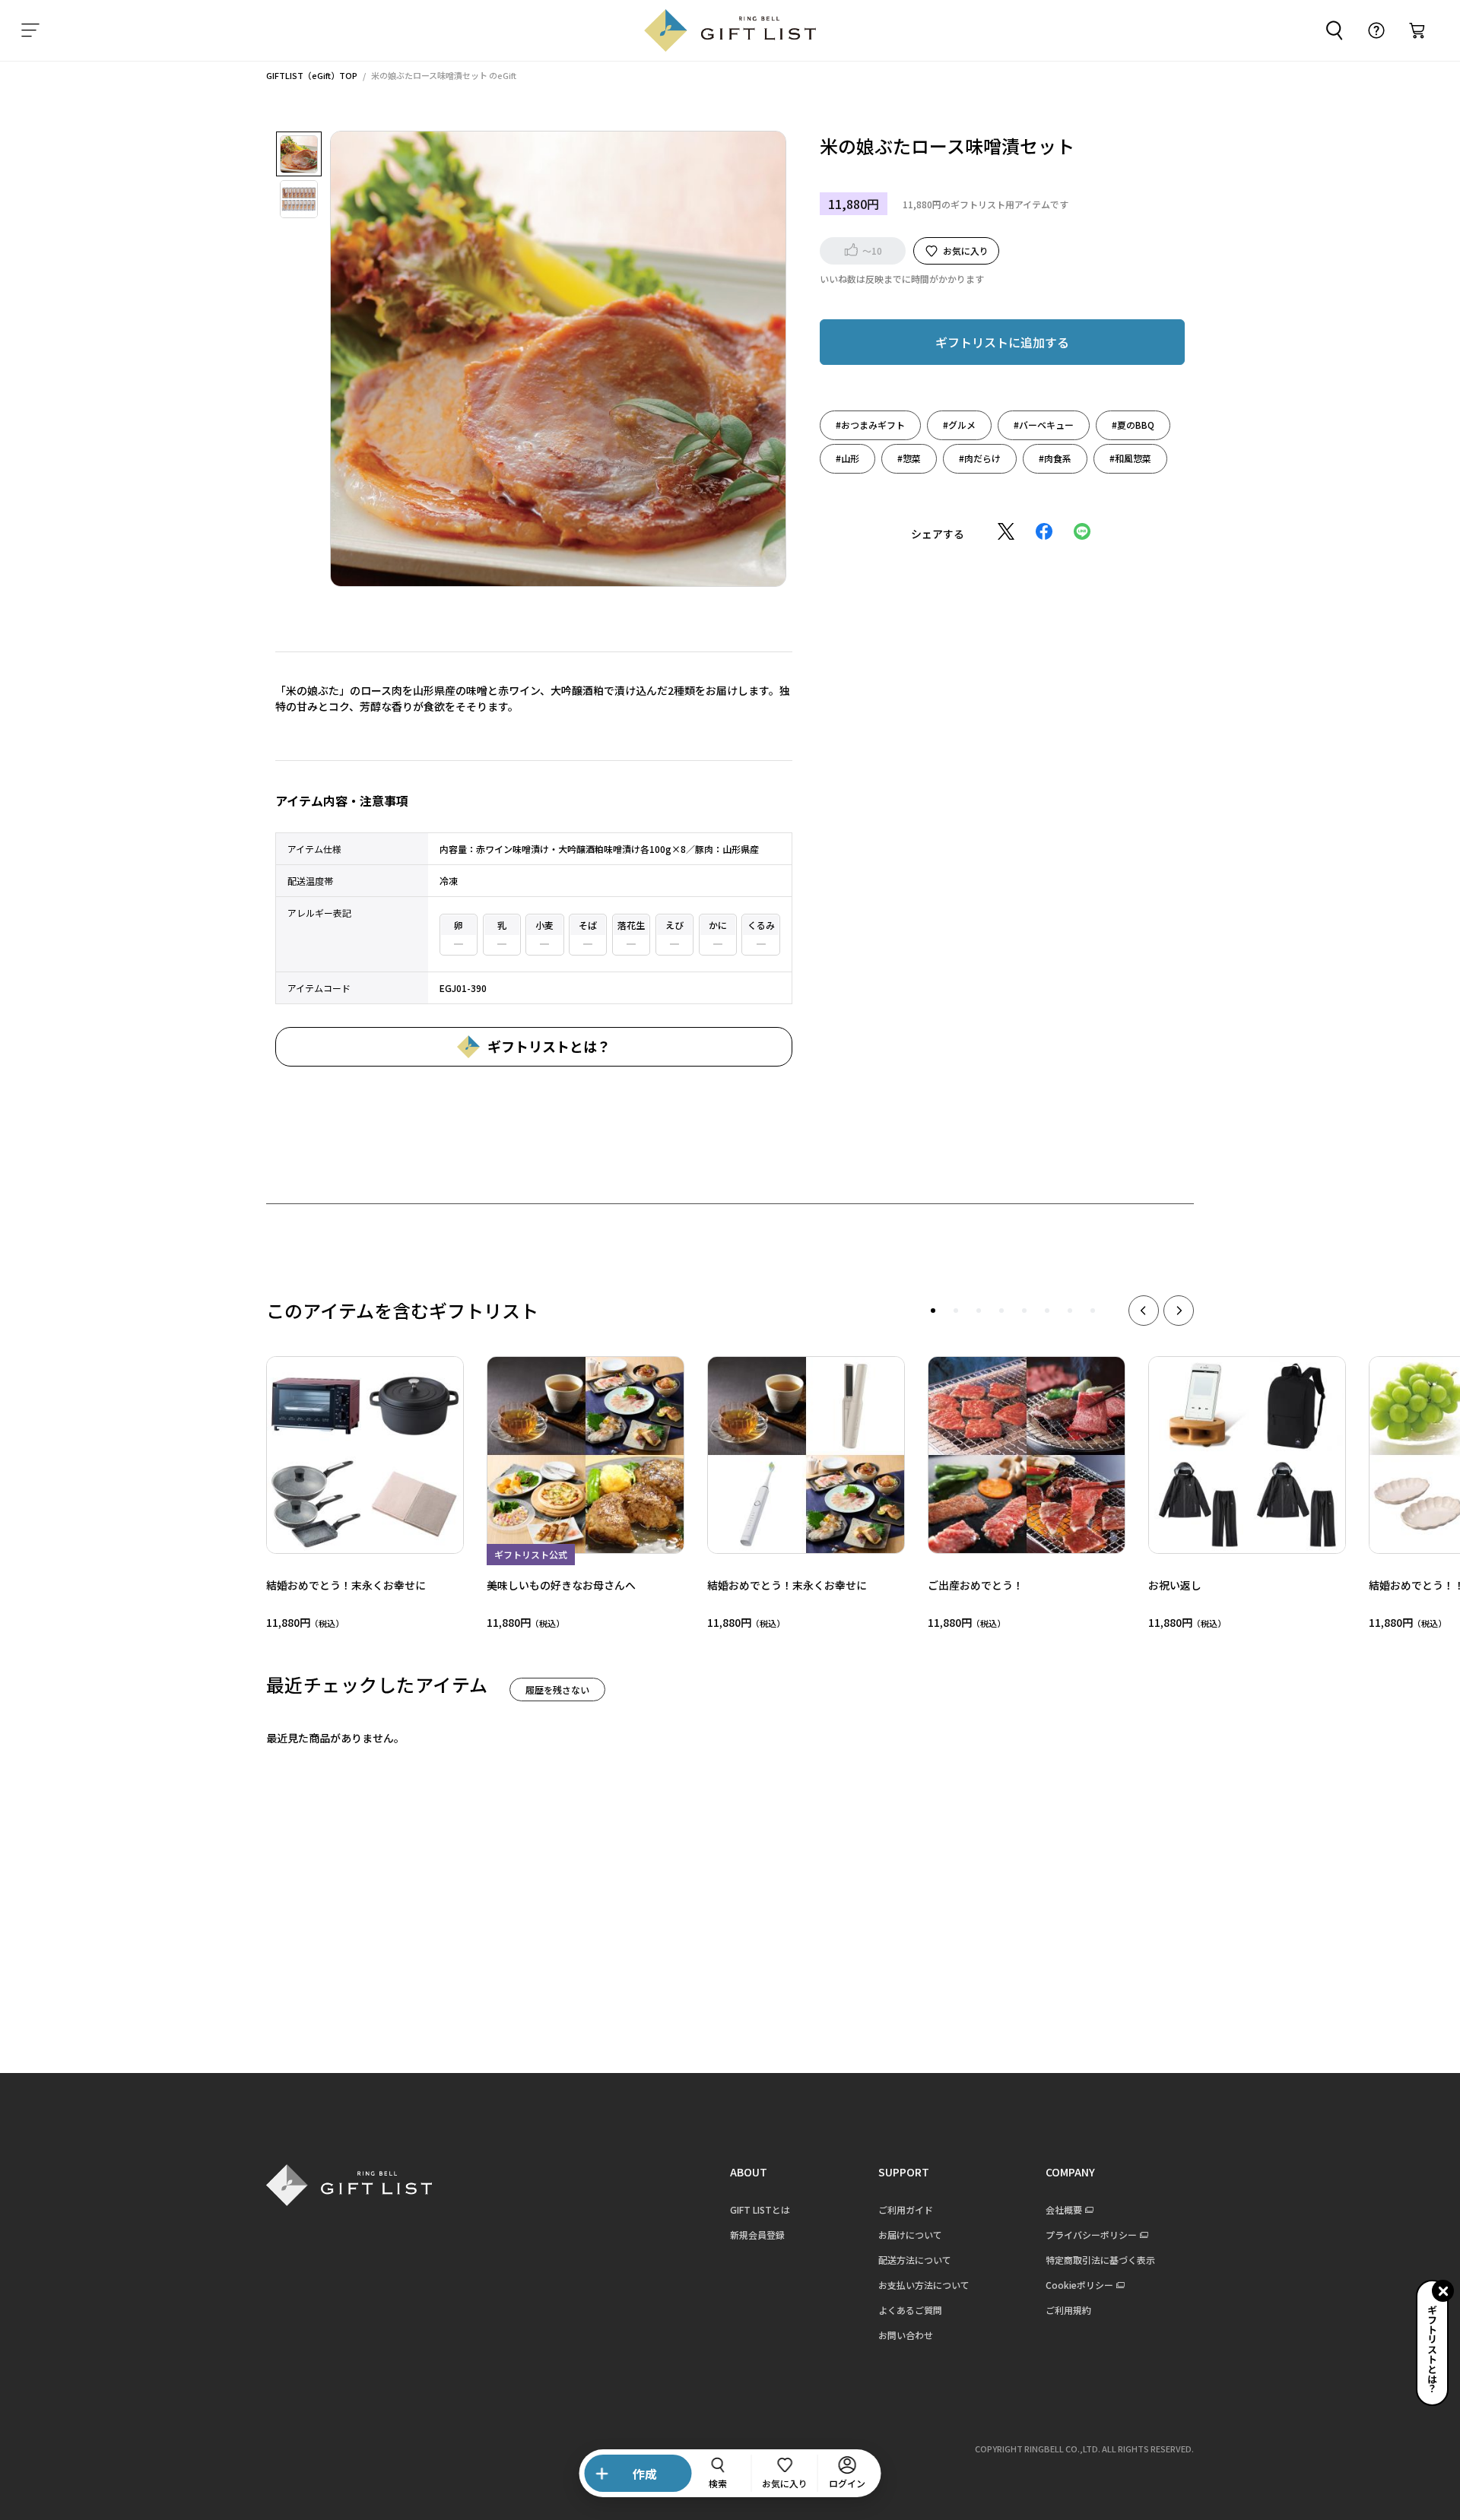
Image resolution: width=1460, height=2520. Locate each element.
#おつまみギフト (870, 424)
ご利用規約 (1068, 2310)
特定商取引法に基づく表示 (1100, 2260)
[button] (933, 1311)
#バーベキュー (1044, 424)
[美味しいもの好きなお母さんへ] (586, 1455)
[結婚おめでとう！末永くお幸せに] (365, 1455)
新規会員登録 (757, 2235)
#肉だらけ (980, 457)
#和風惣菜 (1130, 457)
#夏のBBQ (1133, 424)
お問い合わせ (906, 2335)
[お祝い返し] (1247, 1455)
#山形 (847, 457)
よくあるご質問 (910, 2310)
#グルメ (959, 424)
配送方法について (915, 2260)
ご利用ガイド (906, 2209)
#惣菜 (909, 457)
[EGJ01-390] (299, 154)
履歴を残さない (557, 1690)
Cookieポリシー (1079, 2285)
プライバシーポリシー (1091, 2235)
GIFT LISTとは (760, 2209)
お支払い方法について (924, 2285)
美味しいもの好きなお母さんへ (561, 1585)
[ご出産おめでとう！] (1027, 1455)
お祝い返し (1175, 1585)
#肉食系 (1055, 457)
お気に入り (966, 250)
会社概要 (1064, 2209)
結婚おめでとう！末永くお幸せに (346, 1585)
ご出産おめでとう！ (976, 1585)
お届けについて (910, 2235)
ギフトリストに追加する (1002, 341)
